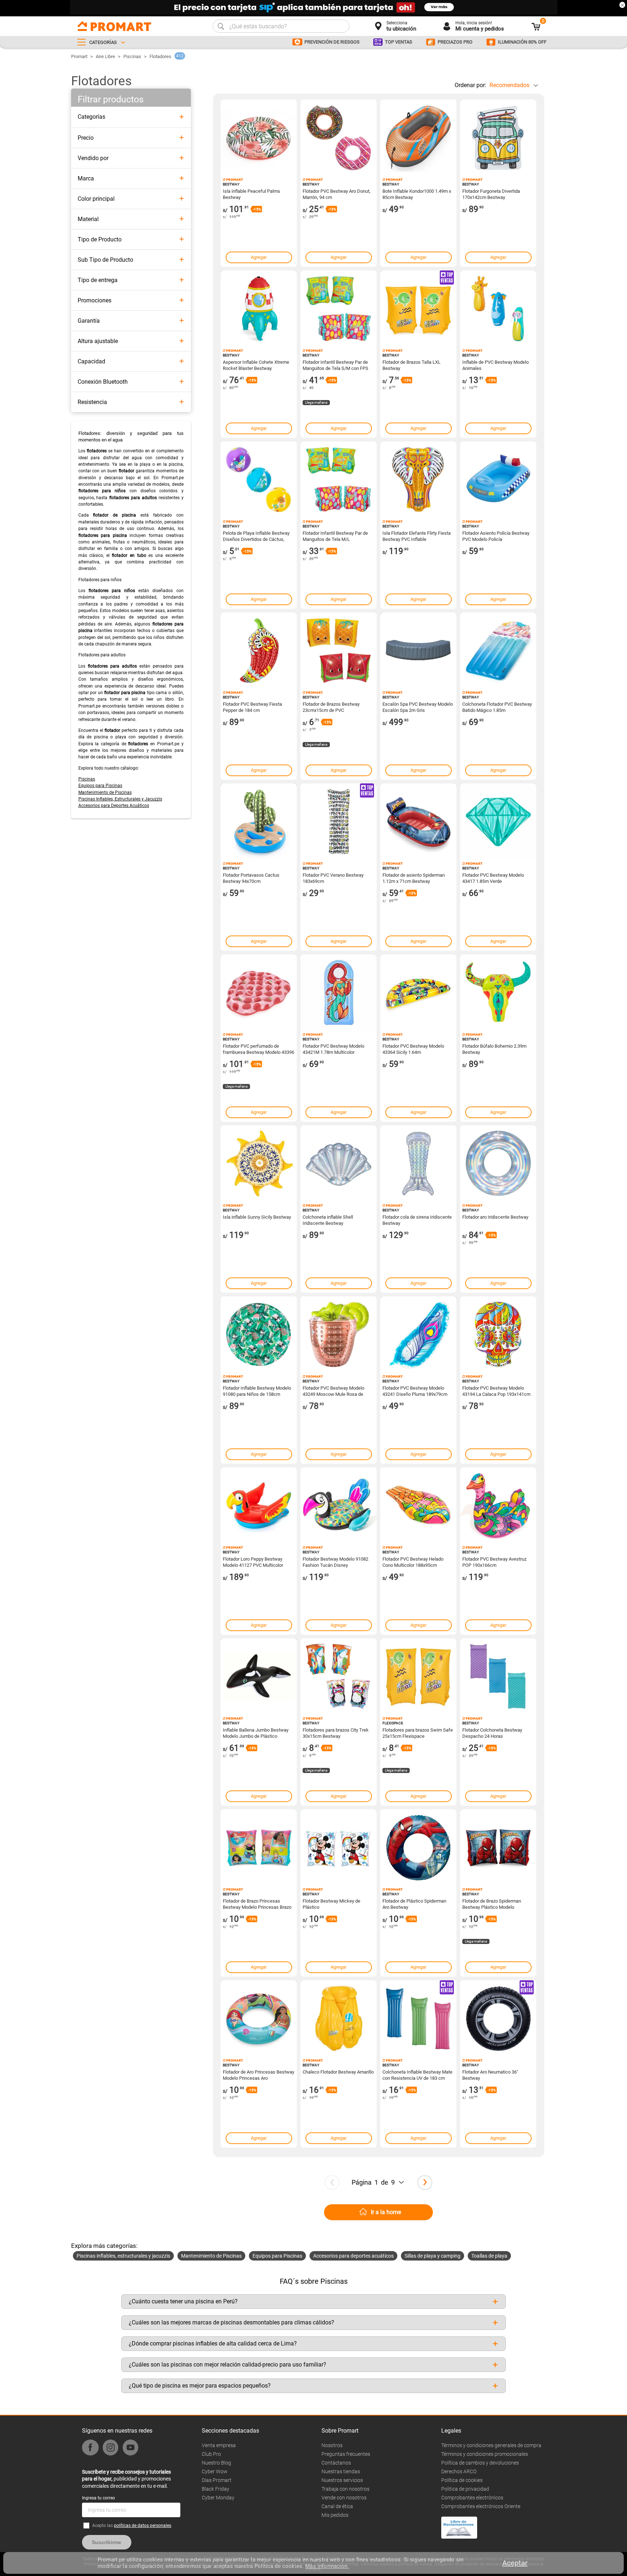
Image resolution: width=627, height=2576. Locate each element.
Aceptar (515, 2563)
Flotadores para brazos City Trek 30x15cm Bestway (336, 1733)
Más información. (327, 2566)
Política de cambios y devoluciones (480, 2463)
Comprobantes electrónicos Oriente (481, 2506)
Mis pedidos (335, 2515)
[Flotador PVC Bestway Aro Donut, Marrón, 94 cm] (339, 138)
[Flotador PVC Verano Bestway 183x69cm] (339, 822)
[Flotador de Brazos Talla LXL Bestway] (418, 309)
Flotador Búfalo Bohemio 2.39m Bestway (494, 1049)
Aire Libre (105, 56)
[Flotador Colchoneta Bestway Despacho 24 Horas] (498, 1676)
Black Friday (216, 2489)
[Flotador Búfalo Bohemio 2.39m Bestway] (498, 993)
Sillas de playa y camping (433, 2256)
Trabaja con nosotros (345, 2489)
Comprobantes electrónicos (472, 2498)
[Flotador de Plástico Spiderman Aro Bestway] (418, 1847)
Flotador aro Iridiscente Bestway (495, 1217)
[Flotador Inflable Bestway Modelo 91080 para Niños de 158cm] (259, 1334)
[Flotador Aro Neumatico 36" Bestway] (498, 2018)
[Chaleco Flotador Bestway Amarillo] (339, 2018)
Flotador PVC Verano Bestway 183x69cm (333, 878)
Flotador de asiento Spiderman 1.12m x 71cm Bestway (414, 878)
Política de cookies (462, 2480)
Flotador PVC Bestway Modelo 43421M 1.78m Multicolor (333, 1049)
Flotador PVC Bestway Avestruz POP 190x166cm (494, 1562)
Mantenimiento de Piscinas (105, 792)
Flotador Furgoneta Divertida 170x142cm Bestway (491, 194)
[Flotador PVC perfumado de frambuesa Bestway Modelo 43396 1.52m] (259, 993)
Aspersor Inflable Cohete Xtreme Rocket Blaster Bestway (256, 365)
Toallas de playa (489, 2256)
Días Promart (217, 2480)
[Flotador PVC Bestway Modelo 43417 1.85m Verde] (498, 822)
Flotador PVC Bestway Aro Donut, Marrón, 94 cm (337, 194)
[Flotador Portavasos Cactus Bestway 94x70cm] (259, 822)
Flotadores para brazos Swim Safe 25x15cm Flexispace (418, 1733)
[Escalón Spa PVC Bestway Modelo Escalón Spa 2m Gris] (418, 651)
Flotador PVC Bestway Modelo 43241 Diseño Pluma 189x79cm (415, 1391)
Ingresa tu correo (99, 2498)
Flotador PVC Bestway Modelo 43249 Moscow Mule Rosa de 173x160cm (333, 1391)
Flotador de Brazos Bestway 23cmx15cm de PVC (331, 707)
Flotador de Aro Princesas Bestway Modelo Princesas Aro (259, 2075)
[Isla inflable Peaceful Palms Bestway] (259, 138)
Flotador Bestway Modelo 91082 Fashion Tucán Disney (335, 1562)
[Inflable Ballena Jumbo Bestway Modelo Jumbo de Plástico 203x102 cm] (259, 1676)
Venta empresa (219, 2445)
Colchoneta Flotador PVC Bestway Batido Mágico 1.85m (497, 707)
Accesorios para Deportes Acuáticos (114, 806)
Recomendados (509, 85)
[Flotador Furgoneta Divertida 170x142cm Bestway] (498, 138)
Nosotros (332, 2445)
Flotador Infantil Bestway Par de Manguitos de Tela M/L (335, 536)
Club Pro (211, 2454)
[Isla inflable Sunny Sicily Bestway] (259, 1163)
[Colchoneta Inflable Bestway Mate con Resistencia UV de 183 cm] (418, 2018)
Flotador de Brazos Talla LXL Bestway (411, 365)
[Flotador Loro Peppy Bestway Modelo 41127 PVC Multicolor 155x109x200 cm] (259, 1505)
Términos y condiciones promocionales (485, 2454)
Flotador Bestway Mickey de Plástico (331, 1904)
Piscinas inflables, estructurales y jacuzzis (123, 2256)
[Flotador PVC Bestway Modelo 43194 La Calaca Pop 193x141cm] (498, 1334)
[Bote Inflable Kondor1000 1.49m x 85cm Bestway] (418, 138)
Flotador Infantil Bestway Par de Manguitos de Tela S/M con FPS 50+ (335, 365)
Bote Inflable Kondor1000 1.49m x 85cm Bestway (417, 194)
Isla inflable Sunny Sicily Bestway (257, 1217)
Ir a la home (386, 2212)
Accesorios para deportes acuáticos (353, 2256)
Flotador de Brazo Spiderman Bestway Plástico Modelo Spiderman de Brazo (492, 1904)
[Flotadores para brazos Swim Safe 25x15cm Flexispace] (418, 1676)
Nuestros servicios (342, 2480)
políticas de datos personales (143, 2526)
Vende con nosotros (344, 2498)
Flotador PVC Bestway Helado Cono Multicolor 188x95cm (413, 1562)
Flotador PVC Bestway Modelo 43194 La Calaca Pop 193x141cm (496, 1391)
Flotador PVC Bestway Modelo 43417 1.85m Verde (493, 878)
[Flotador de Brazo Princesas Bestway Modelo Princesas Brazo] (259, 1847)
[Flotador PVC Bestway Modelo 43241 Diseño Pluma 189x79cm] (418, 1334)
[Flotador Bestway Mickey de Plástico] (339, 1847)
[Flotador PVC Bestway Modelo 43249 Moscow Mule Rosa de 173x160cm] (339, 1334)
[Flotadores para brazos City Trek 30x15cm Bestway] (339, 1676)
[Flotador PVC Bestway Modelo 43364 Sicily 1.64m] (418, 993)
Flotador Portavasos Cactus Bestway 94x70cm (251, 878)
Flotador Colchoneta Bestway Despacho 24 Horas (492, 1733)
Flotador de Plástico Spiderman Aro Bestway (414, 1904)
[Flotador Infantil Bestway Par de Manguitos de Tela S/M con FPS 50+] (339, 309)
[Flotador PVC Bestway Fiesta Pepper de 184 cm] (259, 651)
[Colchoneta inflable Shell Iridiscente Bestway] (339, 1163)
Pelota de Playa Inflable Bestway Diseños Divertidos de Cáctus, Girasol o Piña (256, 536)
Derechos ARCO (459, 2471)
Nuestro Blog (216, 2463)
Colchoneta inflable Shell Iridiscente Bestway (328, 1220)
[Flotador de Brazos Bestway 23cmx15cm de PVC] (339, 651)
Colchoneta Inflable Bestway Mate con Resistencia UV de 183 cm (417, 2075)
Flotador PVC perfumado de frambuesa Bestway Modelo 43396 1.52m (259, 1049)
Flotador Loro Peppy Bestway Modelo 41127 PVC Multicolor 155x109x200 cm (253, 1562)
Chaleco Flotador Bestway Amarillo (338, 2072)
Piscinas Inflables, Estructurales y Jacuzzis (120, 799)
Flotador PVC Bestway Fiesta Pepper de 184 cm (252, 707)
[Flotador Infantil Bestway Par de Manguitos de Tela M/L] (339, 480)
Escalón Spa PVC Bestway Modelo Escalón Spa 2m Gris (418, 707)
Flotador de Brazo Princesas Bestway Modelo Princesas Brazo (257, 1904)
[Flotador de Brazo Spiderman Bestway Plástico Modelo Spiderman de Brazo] (498, 1847)
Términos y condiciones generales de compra (491, 2445)
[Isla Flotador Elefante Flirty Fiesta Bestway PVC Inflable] (418, 480)
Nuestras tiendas (341, 2471)
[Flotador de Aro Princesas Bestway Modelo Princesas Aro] (259, 2018)
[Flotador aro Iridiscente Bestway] (498, 1163)
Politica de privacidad (465, 2489)
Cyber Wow (215, 2471)
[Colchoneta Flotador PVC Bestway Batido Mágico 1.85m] (498, 651)
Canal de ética (337, 2506)
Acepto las (132, 2526)
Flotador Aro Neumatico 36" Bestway (490, 2075)
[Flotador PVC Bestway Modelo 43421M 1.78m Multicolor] (339, 993)
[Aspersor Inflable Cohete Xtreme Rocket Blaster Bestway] (259, 309)
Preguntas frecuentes (346, 2454)
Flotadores (160, 56)
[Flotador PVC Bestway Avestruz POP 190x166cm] (498, 1505)
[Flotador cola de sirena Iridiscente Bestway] (418, 1163)
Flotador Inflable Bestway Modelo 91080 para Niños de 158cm (257, 1391)
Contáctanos (336, 2463)
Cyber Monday (218, 2498)
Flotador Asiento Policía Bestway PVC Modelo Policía (496, 536)
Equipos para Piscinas (100, 786)
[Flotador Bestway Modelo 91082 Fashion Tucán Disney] (339, 1505)
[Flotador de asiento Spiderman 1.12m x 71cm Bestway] (418, 822)
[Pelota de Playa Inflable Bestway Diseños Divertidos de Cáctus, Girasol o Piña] (259, 480)
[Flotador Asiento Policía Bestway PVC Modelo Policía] (498, 480)
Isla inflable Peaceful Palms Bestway (251, 194)
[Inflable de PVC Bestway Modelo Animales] (498, 309)
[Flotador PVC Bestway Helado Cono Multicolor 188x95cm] (418, 1505)
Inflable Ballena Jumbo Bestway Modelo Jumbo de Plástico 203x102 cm (256, 1733)
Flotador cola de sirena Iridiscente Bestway (417, 1220)
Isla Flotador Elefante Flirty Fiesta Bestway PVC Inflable (417, 536)
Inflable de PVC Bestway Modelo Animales (495, 365)
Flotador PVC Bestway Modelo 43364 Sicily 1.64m (413, 1049)
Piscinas (132, 56)
